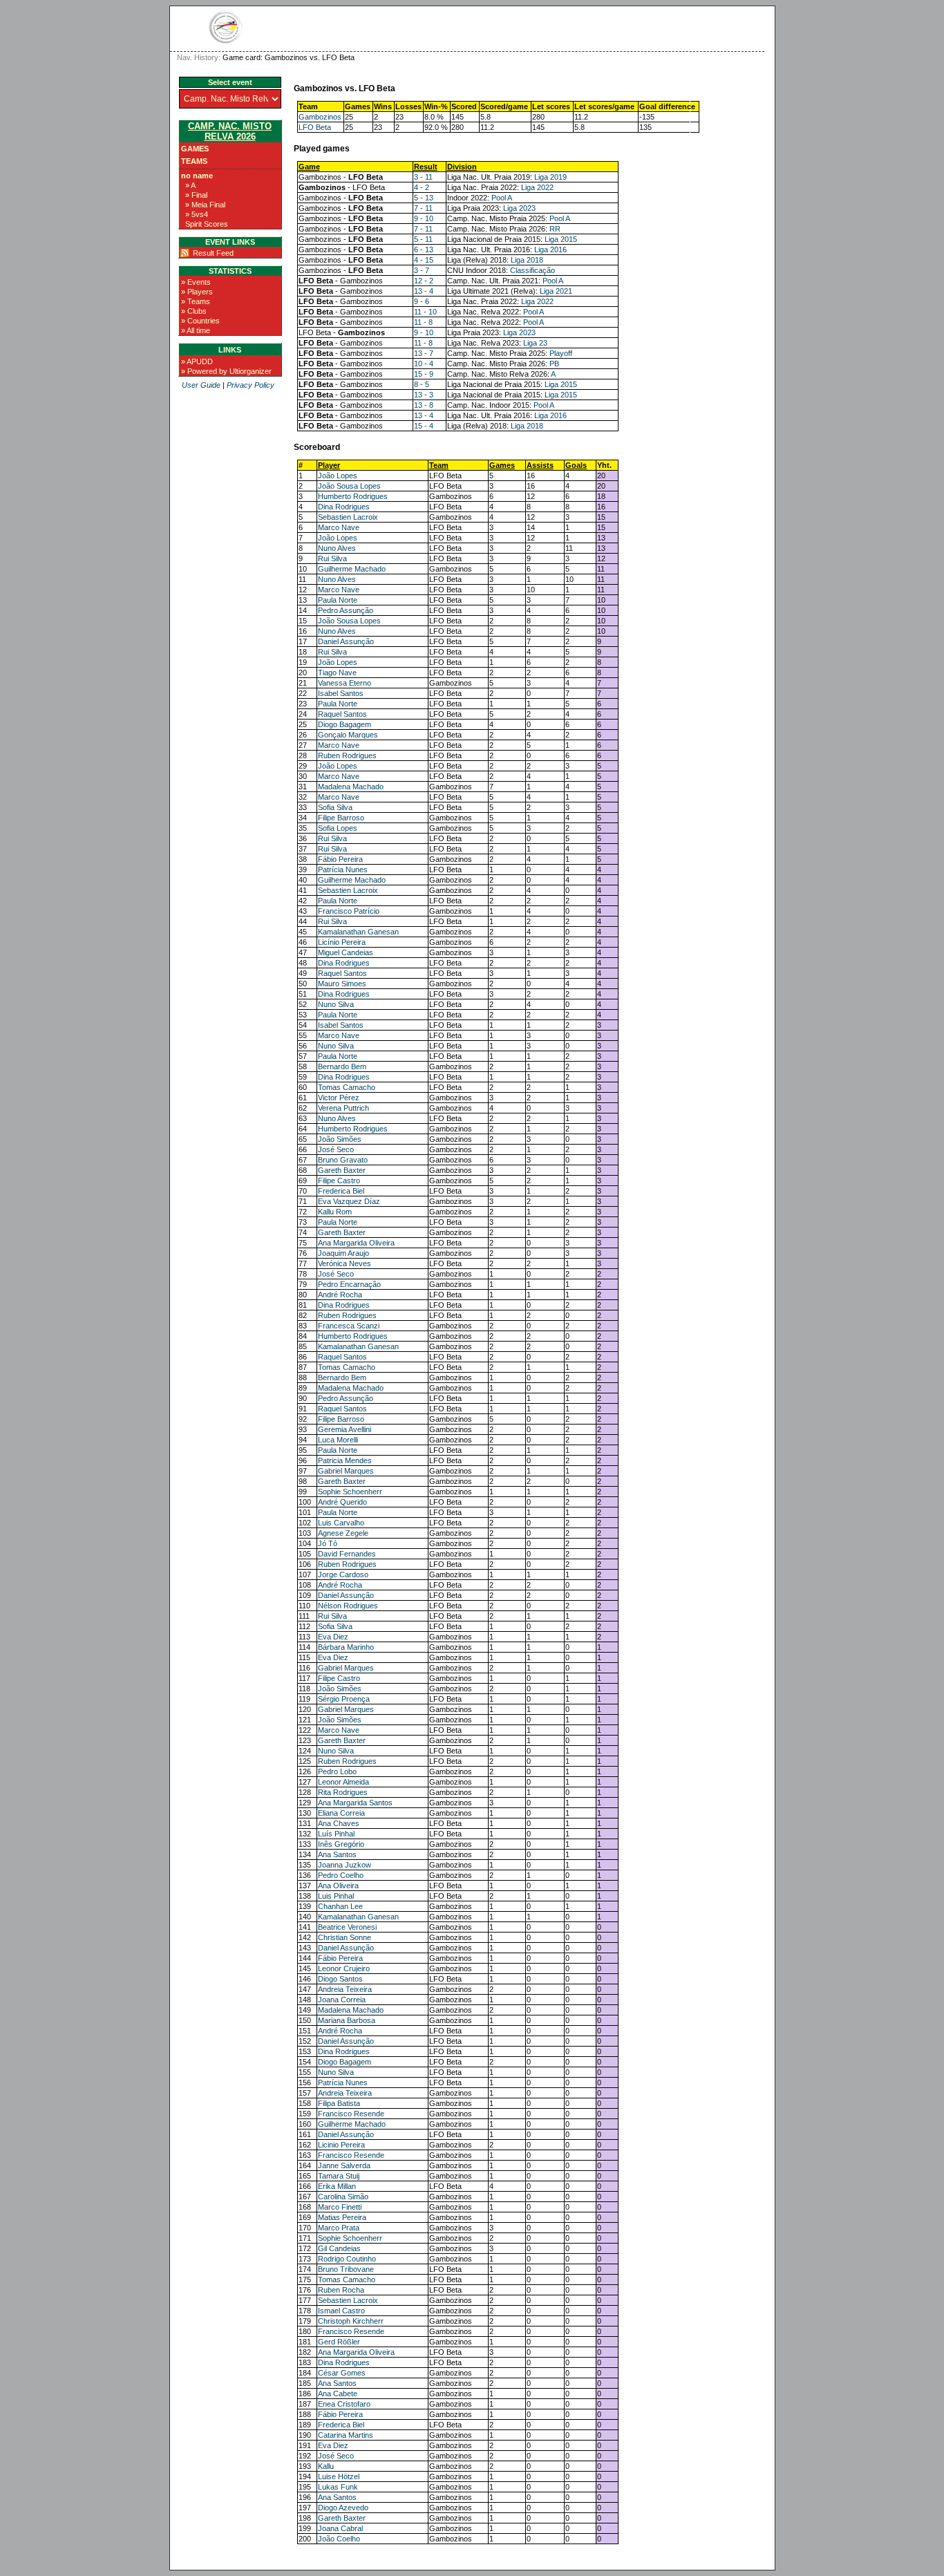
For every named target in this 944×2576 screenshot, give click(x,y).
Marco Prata (339, 2228)
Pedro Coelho (341, 1875)
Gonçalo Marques (348, 735)
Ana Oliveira (338, 1886)
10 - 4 (424, 364)
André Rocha (340, 1295)
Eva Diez (333, 1637)
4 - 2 (422, 187)
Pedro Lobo (337, 1771)
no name (197, 176)
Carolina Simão (343, 2197)
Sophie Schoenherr (350, 1492)
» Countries (200, 321)
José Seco (336, 1149)
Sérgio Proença (344, 1699)
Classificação (532, 270)
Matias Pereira (342, 2217)
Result (426, 167)
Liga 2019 (550, 177)
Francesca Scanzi (349, 1326)
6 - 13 (424, 250)
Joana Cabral (340, 2528)
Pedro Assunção (346, 610)
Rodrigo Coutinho (347, 2259)
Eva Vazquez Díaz (349, 1201)
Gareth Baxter (342, 1170)
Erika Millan (337, 2186)
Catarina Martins (346, 2435)
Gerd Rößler (339, 2342)
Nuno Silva (336, 1004)
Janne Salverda (344, 2165)
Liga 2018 (527, 260)
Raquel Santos (342, 714)
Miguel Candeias (346, 952)
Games (195, 149)
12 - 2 (424, 281)
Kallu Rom (335, 1212)
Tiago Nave (337, 673)
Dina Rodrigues (344, 507)
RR (555, 229)
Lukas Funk (338, 2487)
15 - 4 (424, 426)
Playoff (561, 353)
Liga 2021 (556, 291)
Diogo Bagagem (344, 724)
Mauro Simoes (342, 984)
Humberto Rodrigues (353, 496)
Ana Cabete (338, 2394)
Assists (540, 465)
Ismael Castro (341, 2311)
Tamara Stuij (339, 2176)
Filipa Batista (339, 2103)
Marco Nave (339, 527)
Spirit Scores (207, 224)
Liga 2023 (519, 208)
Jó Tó (328, 1543)
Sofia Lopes (338, 828)
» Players (197, 292)
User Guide (201, 385)
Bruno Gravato (343, 1160)
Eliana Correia (341, 1813)
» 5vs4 (197, 214)
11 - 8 (423, 322)
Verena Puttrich (343, 1108)
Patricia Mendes (345, 1460)
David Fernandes (347, 1554)
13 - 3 (424, 395)
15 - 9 (424, 374)
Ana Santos (337, 1854)
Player (329, 465)
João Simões (340, 1139)
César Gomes (342, 2373)
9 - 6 (422, 301)
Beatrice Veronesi (347, 1927)
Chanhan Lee (340, 1906)
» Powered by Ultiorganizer (226, 371)
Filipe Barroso (341, 818)
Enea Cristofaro (344, 2404)
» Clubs (194, 311)
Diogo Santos (340, 1979)
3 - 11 (423, 177)
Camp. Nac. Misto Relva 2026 (230, 131)
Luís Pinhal (336, 1834)
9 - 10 (424, 218)
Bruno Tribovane (346, 2269)
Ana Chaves (339, 1823)
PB (554, 364)
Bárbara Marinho (346, 1647)
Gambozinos (320, 117)
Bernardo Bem (342, 1066)
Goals (576, 465)
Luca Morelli (338, 1440)
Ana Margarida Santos (355, 1803)
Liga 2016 (550, 250)
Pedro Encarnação (349, 1284)
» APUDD (197, 361)
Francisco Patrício (349, 911)
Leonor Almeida (343, 1782)
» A (190, 185)
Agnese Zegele (343, 1533)
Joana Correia (342, 2000)
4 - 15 (424, 260)
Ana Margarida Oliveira (356, 1243)
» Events (196, 282)
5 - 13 (424, 198)
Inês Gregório (341, 1844)
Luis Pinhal (336, 1896)
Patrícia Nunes (343, 869)
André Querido (342, 1502)
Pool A (502, 198)
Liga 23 (535, 343)
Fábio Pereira (340, 859)
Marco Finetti (340, 2207)
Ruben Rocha (341, 2290)
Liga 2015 (561, 239)
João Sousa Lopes (349, 486)
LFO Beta (315, 127)
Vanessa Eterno (344, 683)
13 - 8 (424, 405)
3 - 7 (422, 270)
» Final (196, 195)
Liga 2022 (537, 187)
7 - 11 (423, 208)
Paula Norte (338, 600)
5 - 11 (423, 239)
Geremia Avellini (344, 1429)
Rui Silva (332, 558)
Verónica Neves (344, 1263)
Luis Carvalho (341, 1523)
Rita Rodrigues (343, 1792)
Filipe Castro (339, 1181)
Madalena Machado (351, 787)
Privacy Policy (251, 385)
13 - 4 (424, 291)
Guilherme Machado (352, 569)
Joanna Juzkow (344, 1865)
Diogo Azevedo (343, 2508)
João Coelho (339, 2539)
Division (462, 167)
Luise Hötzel (339, 2476)
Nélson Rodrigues (348, 1606)
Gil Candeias (339, 2248)
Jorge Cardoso (343, 1574)
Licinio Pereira (341, 2145)
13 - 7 (424, 353)
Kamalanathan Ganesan (358, 932)
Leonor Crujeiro (344, 1968)
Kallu (326, 2466)
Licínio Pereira (342, 942)
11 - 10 (425, 312)
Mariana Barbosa (347, 2020)
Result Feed (213, 253)
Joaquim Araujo (343, 1253)
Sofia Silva (335, 807)
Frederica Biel (341, 1191)
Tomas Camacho (347, 1087)
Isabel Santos (341, 693)
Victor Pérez (339, 1098)
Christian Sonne (344, 1937)
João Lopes (338, 476)
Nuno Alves (337, 548)
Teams (194, 161)
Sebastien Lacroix (348, 517)
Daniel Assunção (346, 641)
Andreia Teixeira (345, 1989)
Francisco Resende (351, 2114)
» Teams (196, 301)
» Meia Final (205, 205)
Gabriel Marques (346, 1471)
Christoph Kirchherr (351, 2321)
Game (309, 167)
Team (439, 465)
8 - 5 (422, 384)
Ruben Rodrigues (347, 755)
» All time (196, 330)
